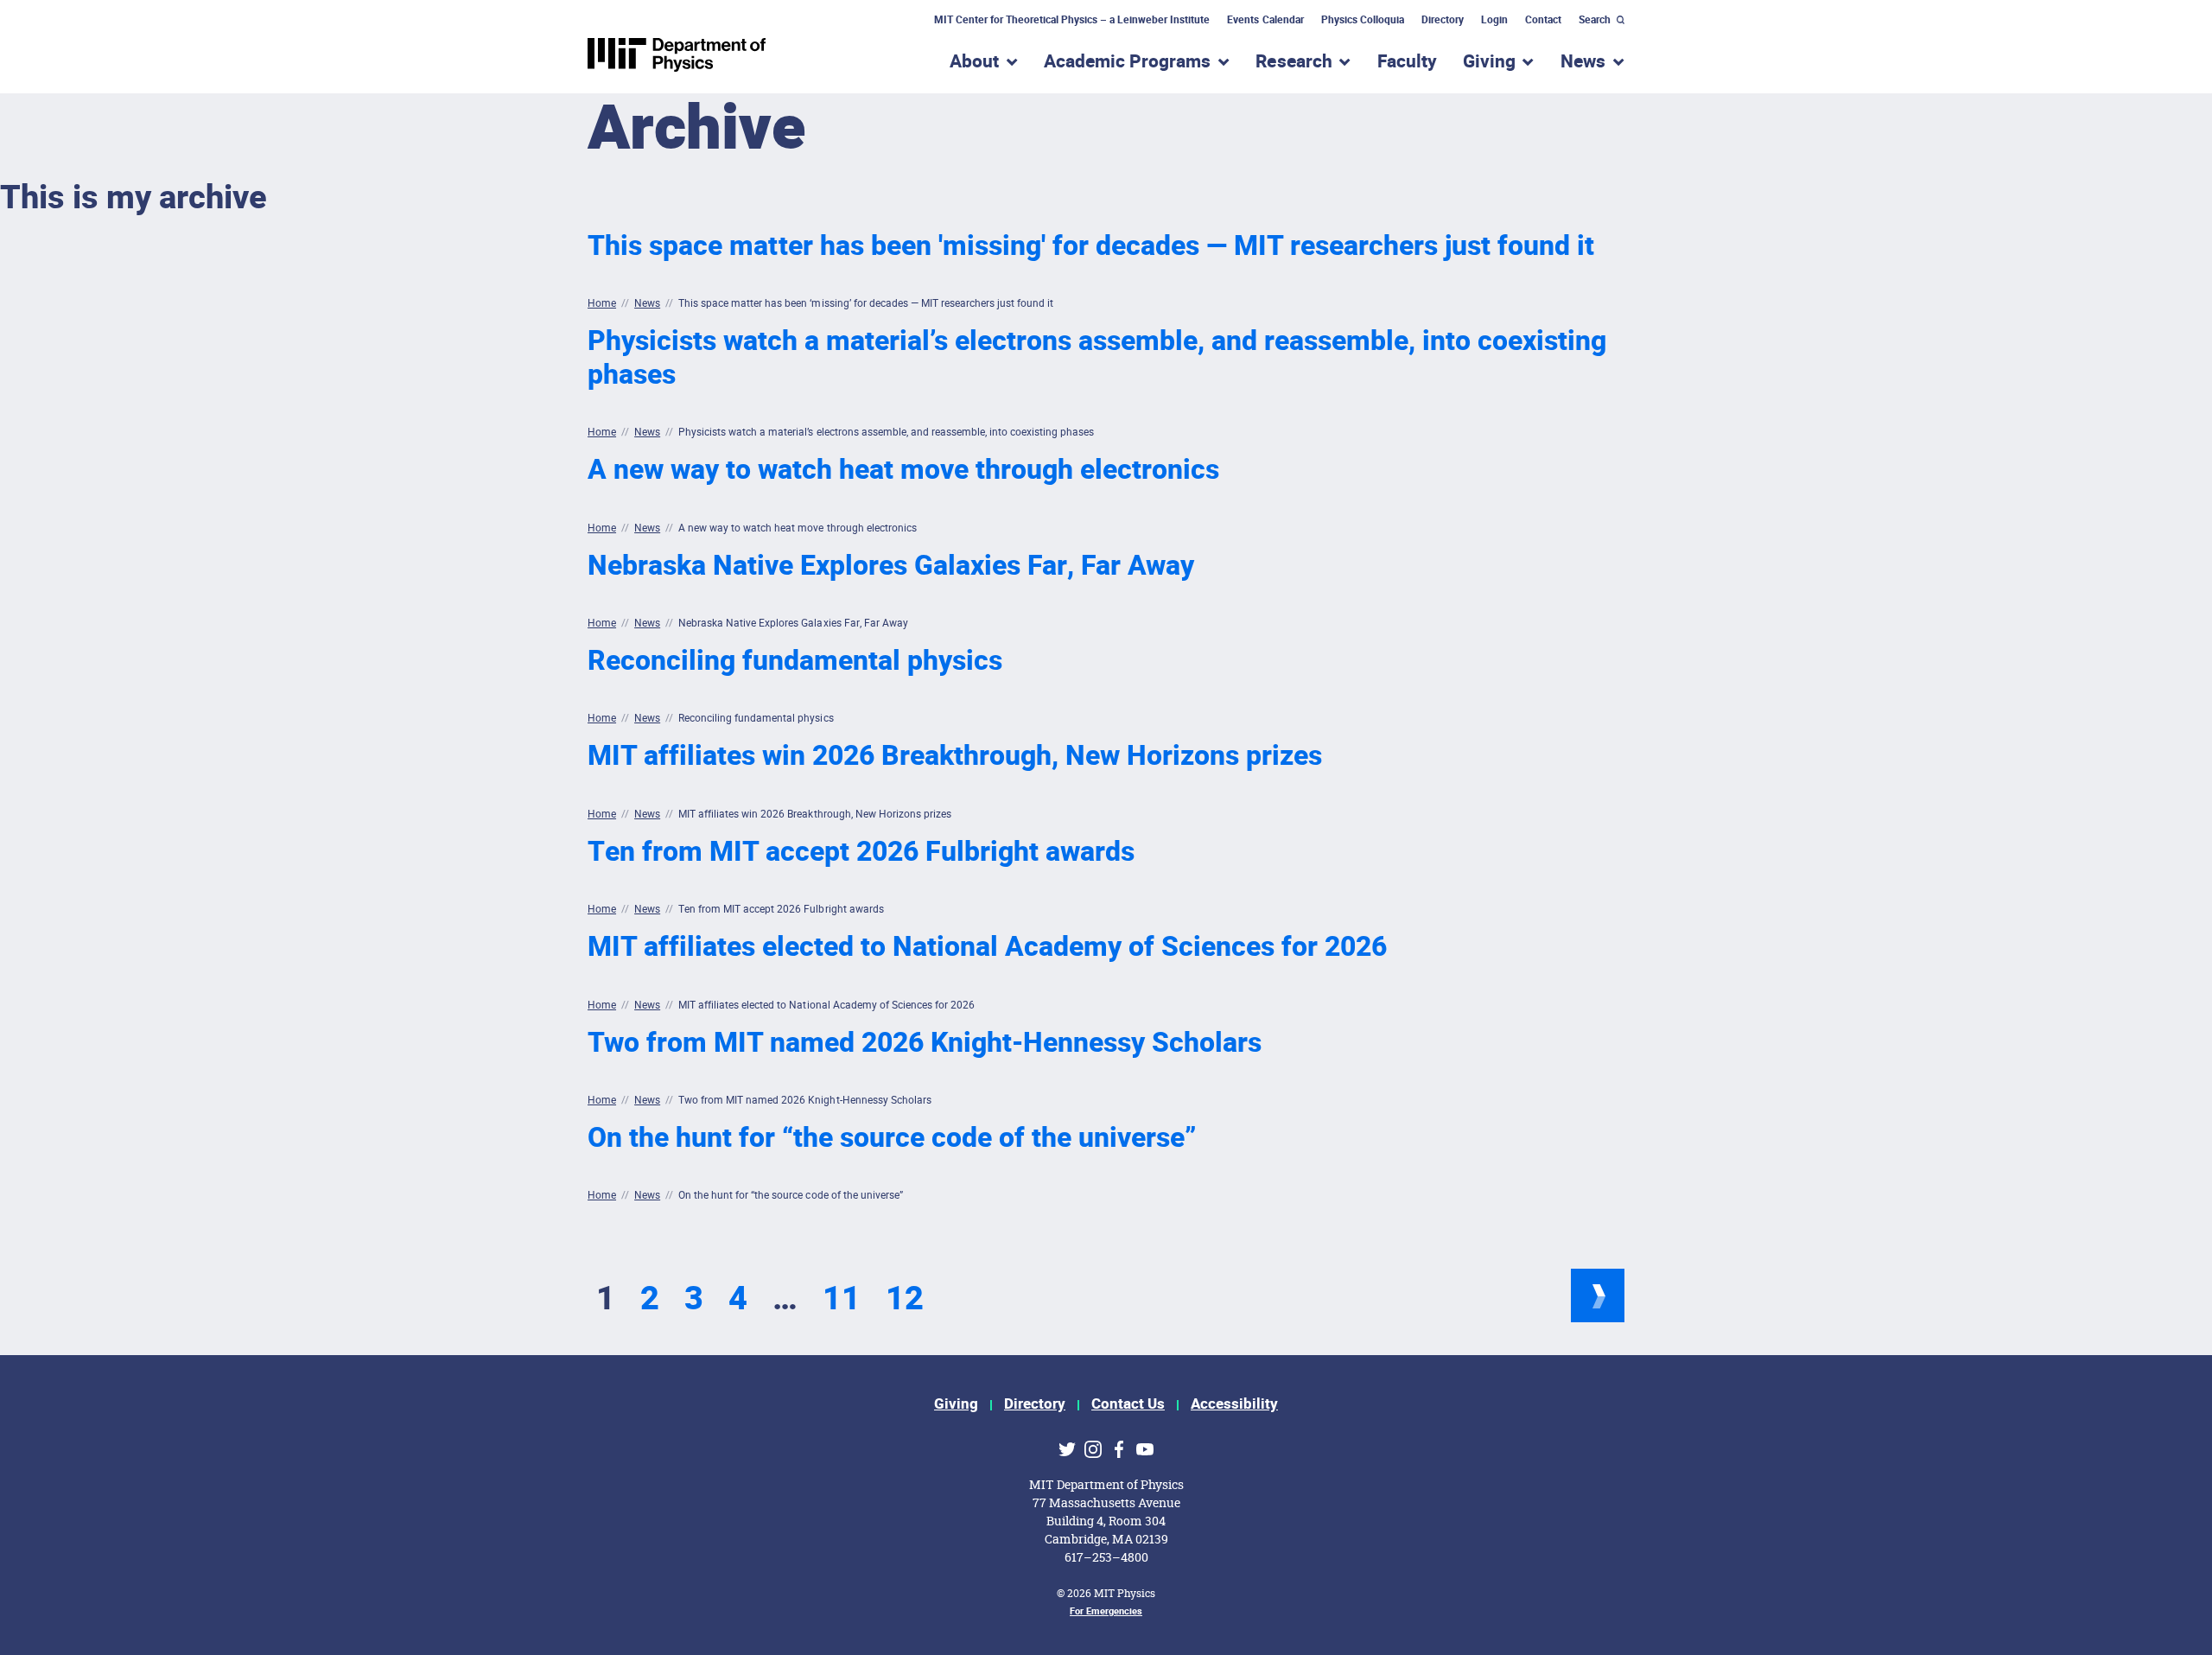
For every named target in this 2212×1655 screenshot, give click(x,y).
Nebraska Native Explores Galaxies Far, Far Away (891, 566)
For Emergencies (1106, 1611)
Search (1595, 20)
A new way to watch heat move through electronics (903, 470)
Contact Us (1128, 1404)
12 (905, 1299)
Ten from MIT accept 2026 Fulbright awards (861, 852)
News (647, 303)
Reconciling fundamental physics (795, 661)
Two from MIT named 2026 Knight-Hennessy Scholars (925, 1043)
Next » (1598, 1295)
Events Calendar (1265, 20)
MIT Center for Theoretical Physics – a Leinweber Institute (1072, 20)
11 (842, 1299)
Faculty (1407, 62)
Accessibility (1234, 1404)
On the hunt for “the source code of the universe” (892, 1138)
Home (602, 303)
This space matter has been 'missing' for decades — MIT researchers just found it (1091, 246)
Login (1494, 20)
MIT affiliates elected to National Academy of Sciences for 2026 (987, 947)
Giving (956, 1404)
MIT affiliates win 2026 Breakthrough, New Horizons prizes (955, 756)
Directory (1443, 20)
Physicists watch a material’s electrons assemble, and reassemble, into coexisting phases (1097, 357)
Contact (1543, 20)
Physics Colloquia (1363, 20)
